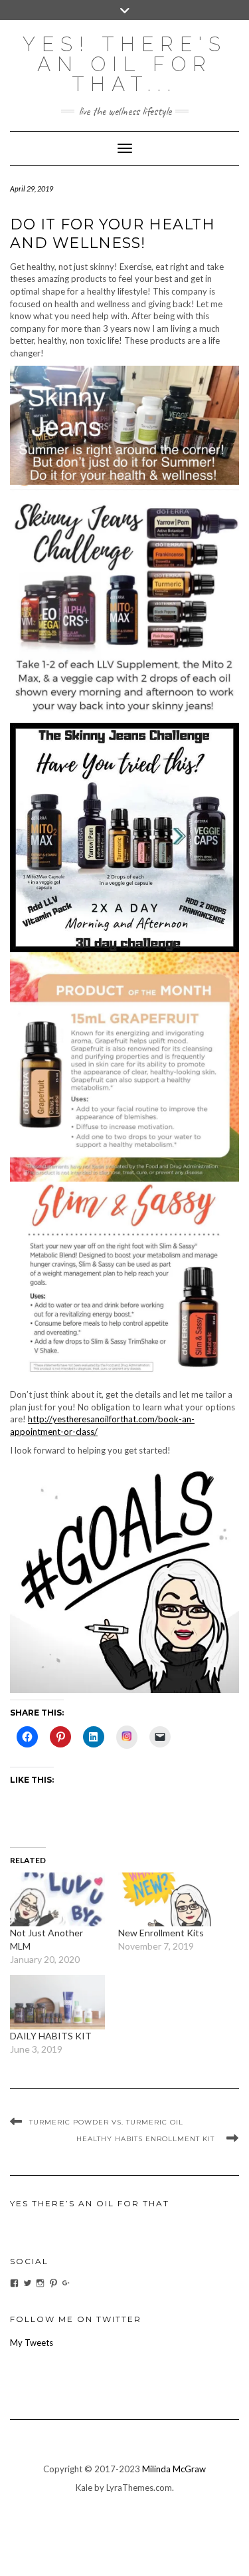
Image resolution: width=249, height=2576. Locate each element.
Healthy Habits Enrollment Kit (148, 2139)
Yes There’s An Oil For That (90, 2203)
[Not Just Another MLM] (57, 1899)
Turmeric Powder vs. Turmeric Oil (106, 2122)
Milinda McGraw (174, 2469)
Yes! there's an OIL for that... (125, 64)
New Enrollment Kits (161, 1933)
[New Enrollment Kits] (166, 1899)
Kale (84, 2488)
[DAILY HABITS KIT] (57, 2002)
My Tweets (32, 2343)
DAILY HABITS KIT (51, 2036)
